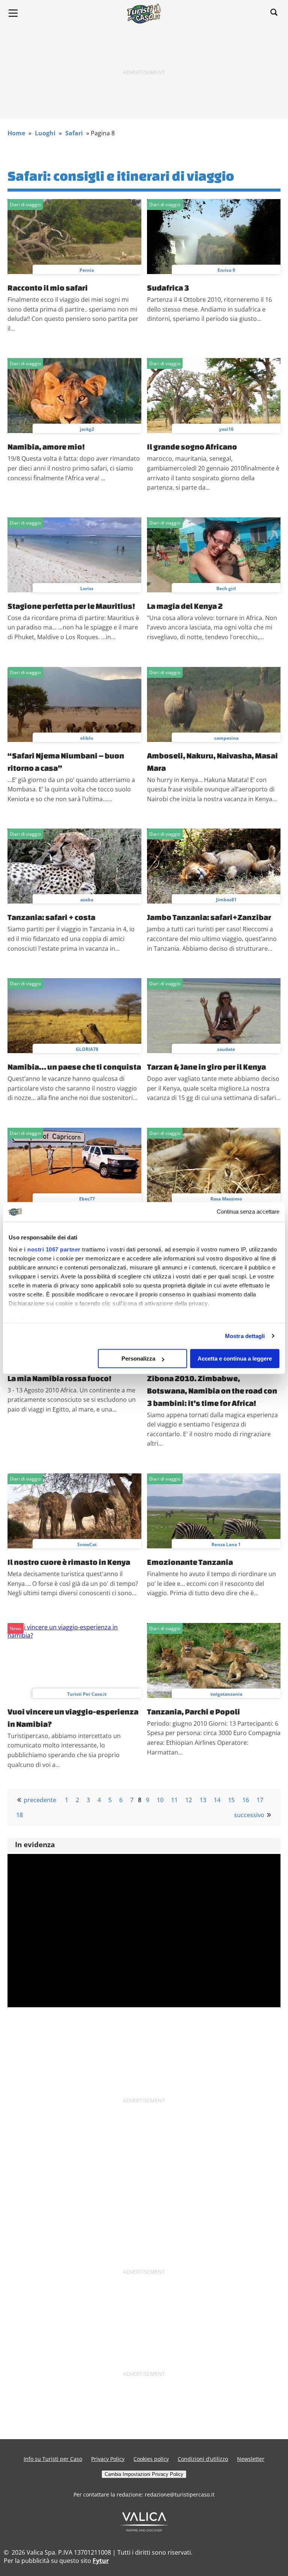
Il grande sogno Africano (192, 447)
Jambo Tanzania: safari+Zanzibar (209, 917)
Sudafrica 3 (168, 288)
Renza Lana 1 (226, 1544)
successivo (249, 1815)
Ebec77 (87, 1199)
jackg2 (87, 429)
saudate (226, 1049)
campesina (226, 738)
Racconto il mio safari (48, 288)
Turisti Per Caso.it (87, 1694)
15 (231, 1800)
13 (203, 1800)
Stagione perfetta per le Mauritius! (71, 606)
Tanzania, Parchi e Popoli (193, 1711)
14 (217, 1800)
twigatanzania (226, 1694)
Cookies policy (151, 2459)
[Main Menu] (13, 13)
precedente (40, 1800)
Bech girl (226, 588)
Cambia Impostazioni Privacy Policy (144, 2474)
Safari (74, 133)
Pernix (87, 270)
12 (189, 1800)
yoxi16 (226, 429)
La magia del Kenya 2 (185, 606)
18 (19, 1815)
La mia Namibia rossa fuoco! (59, 1378)
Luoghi (45, 133)
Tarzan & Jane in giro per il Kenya (206, 1067)
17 (260, 1800)
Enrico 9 (226, 270)
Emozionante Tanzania (190, 1562)
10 (160, 1800)
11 (174, 1800)
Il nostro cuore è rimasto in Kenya (69, 1562)
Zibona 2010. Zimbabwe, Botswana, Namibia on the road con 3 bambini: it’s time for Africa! (212, 1391)
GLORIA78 (87, 1049)
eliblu (87, 738)
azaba (87, 900)
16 (246, 1800)
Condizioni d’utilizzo (203, 2459)
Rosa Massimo (226, 1199)
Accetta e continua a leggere (235, 1358)
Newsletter (251, 2459)
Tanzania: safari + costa (51, 917)
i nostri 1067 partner (52, 1249)
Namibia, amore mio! (46, 447)
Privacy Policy (108, 2459)
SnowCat (87, 1544)
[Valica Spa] (144, 2529)
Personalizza (138, 1358)
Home (16, 133)
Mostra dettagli (245, 1336)
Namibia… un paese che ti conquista (74, 1067)
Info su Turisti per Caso (53, 2459)
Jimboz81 (226, 900)
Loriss (87, 588)
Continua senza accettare (248, 1212)
